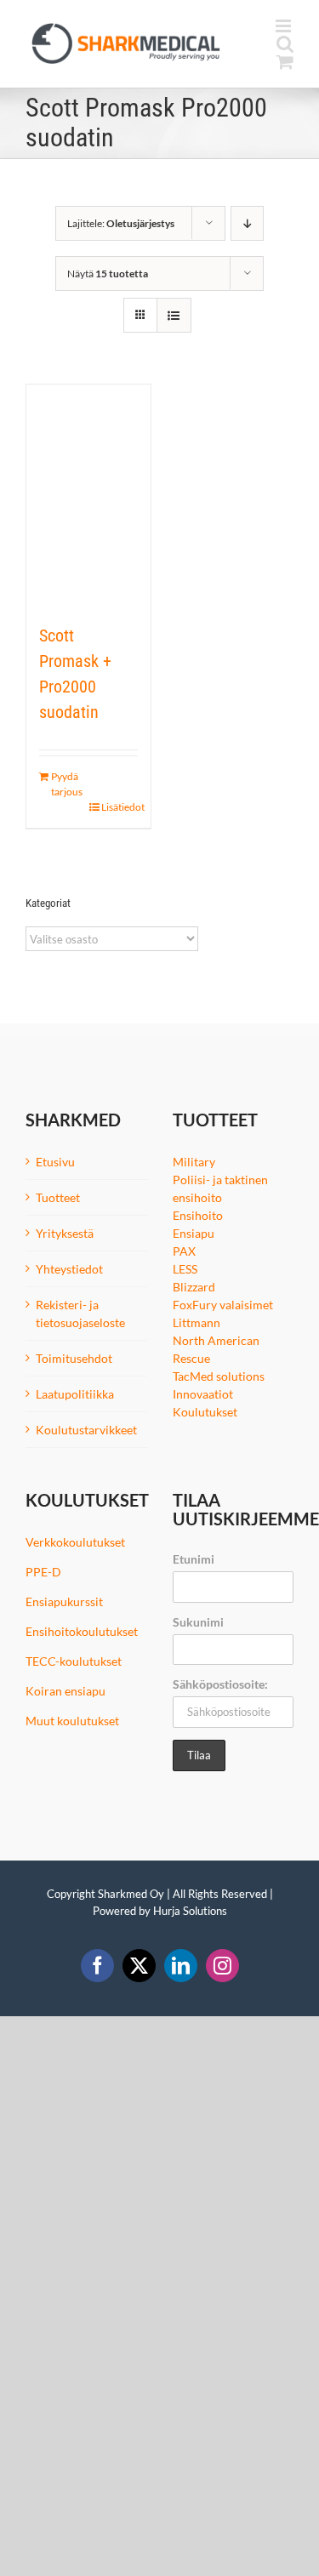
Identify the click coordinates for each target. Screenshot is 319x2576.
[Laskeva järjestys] (247, 223)
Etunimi (194, 1559)
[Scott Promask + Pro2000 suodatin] (88, 495)
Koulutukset (205, 1412)
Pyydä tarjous (67, 784)
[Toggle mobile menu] (285, 26)
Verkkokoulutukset (75, 1542)
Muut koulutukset (72, 1721)
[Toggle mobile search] (285, 44)
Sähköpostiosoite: (220, 1684)
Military (194, 1162)
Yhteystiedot (69, 1269)
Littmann (197, 1322)
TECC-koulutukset (74, 1661)
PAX (184, 1251)
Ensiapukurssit (64, 1601)
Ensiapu (194, 1233)
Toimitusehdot (74, 1358)
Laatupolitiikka (75, 1394)
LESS (185, 1269)
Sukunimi (198, 1622)
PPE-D (43, 1572)
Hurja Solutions (190, 1911)
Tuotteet (58, 1197)
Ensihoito (198, 1215)
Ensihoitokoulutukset (82, 1631)
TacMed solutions (219, 1376)
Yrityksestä (65, 1233)
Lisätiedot (120, 807)
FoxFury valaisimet (223, 1305)
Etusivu (55, 1162)
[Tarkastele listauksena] (174, 315)
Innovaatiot (203, 1394)
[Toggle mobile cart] (285, 62)
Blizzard (194, 1287)
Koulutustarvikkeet (86, 1430)
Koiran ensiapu (66, 1691)
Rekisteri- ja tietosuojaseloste (80, 1314)
